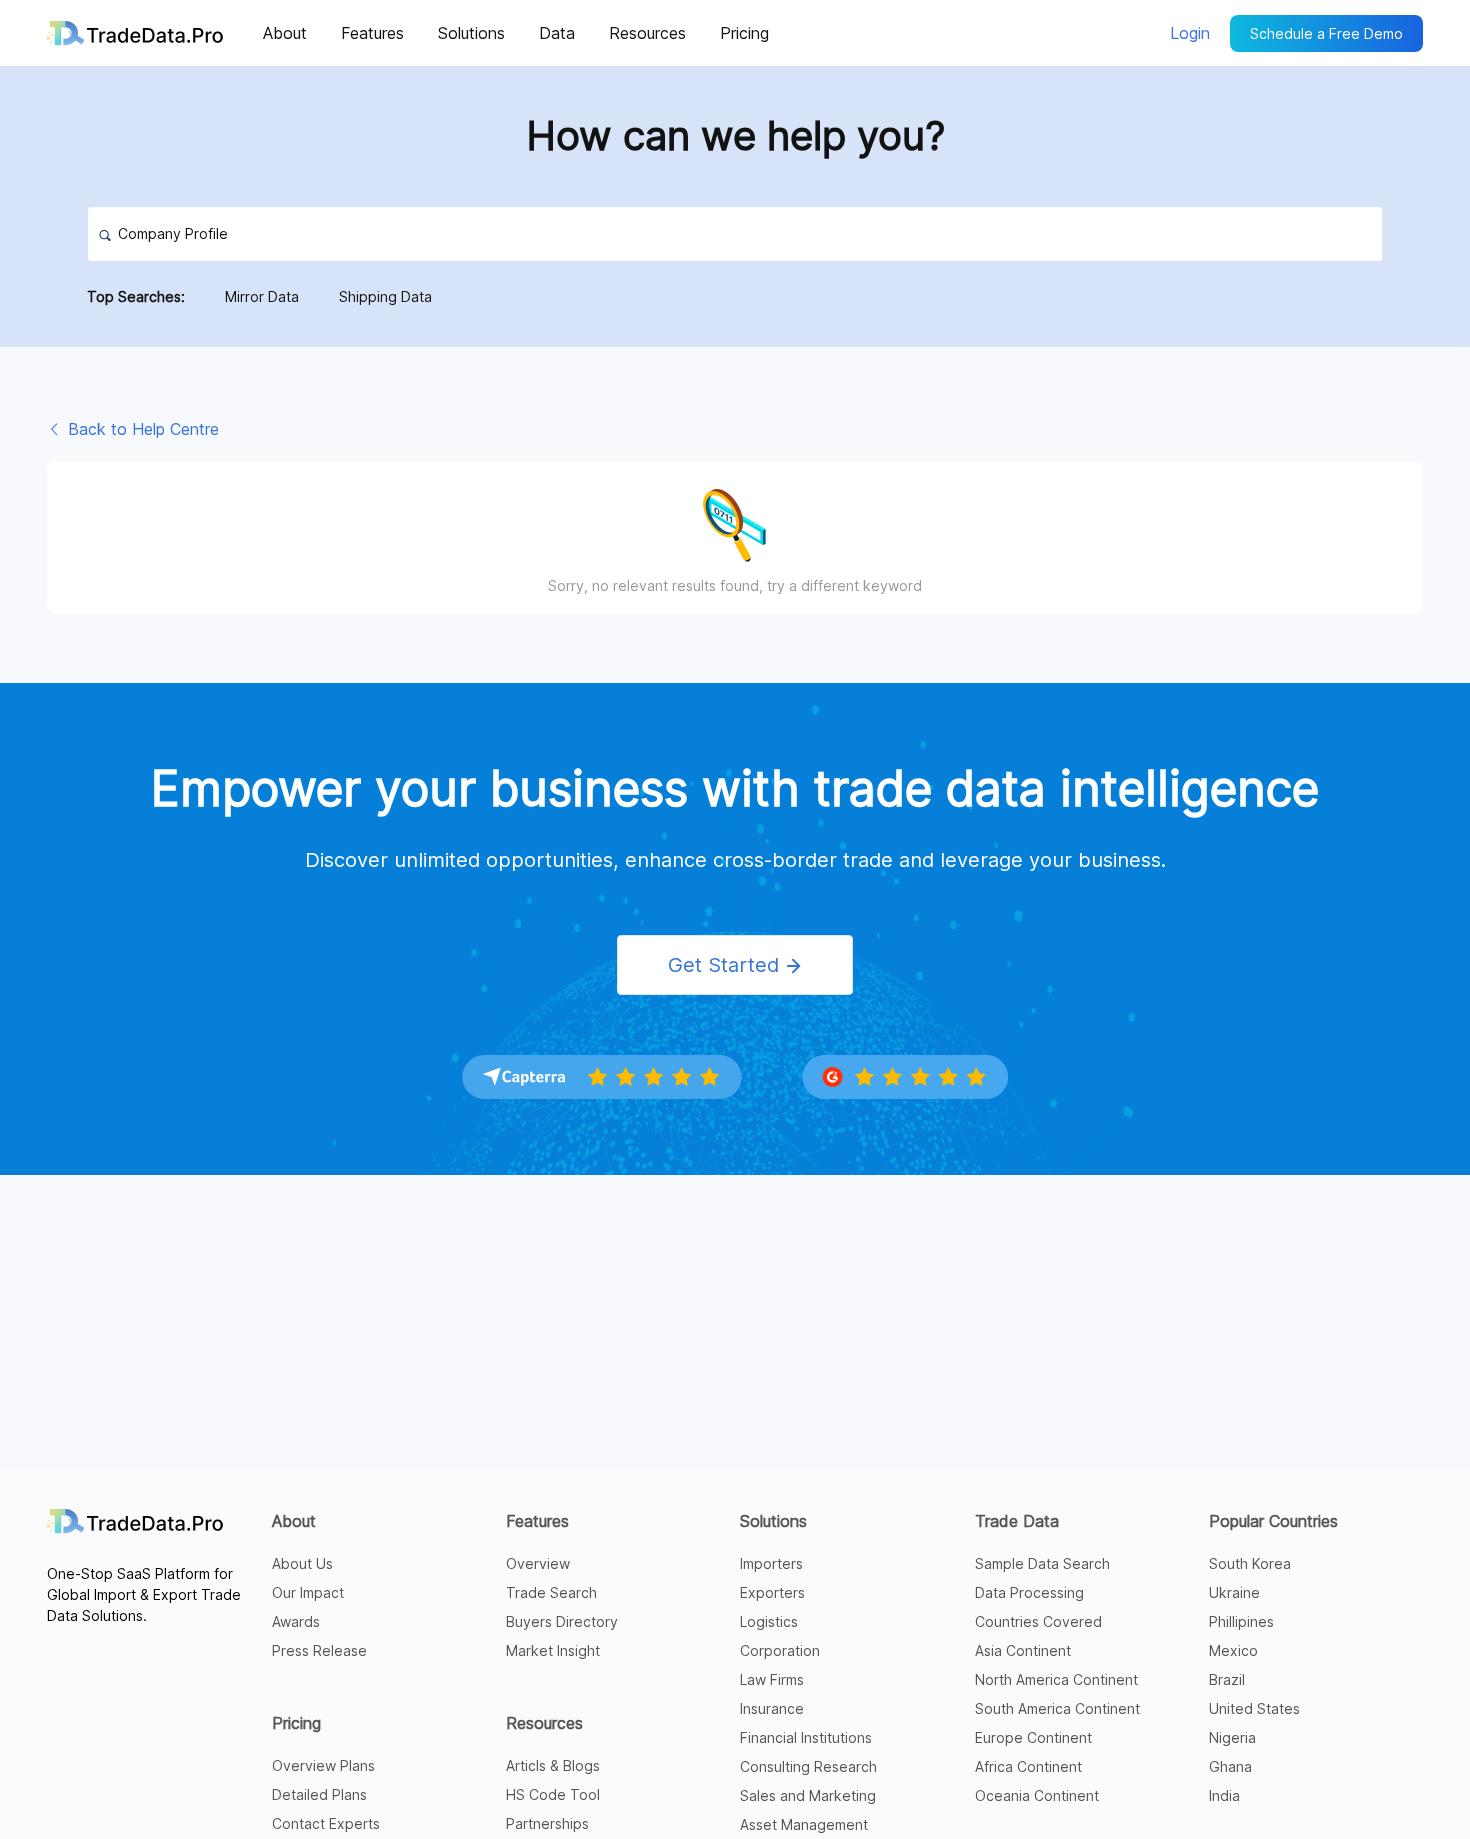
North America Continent (1056, 1679)
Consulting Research (808, 1766)
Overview (538, 1563)
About (294, 1521)
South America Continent (1057, 1708)
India (1224, 1795)
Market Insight (553, 1650)
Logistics (769, 1621)
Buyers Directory (562, 1621)
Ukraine (1234, 1592)
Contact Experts (326, 1823)
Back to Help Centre (141, 429)
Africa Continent (1028, 1766)
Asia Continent (1023, 1650)
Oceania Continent (1037, 1795)
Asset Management (804, 1824)
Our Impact (308, 1592)
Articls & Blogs (553, 1765)
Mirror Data (262, 296)
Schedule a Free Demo (1326, 33)
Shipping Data (385, 296)
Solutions (773, 1521)
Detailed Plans (319, 1794)
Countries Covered (1038, 1621)
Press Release (319, 1650)
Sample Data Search (1042, 1563)
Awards (296, 1621)
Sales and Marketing (808, 1795)
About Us (302, 1563)
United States (1254, 1708)
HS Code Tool (553, 1794)
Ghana (1230, 1766)
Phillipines (1241, 1621)
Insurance (772, 1708)
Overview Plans (323, 1765)
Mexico (1233, 1650)
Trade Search (551, 1592)
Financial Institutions (806, 1737)
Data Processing (1029, 1592)
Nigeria (1232, 1737)
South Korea (1250, 1563)
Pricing (296, 1723)
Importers (771, 1563)
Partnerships (547, 1823)
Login (1190, 33)
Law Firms (772, 1679)
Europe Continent (1033, 1737)
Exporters (772, 1592)
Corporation (780, 1650)
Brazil (1227, 1679)
